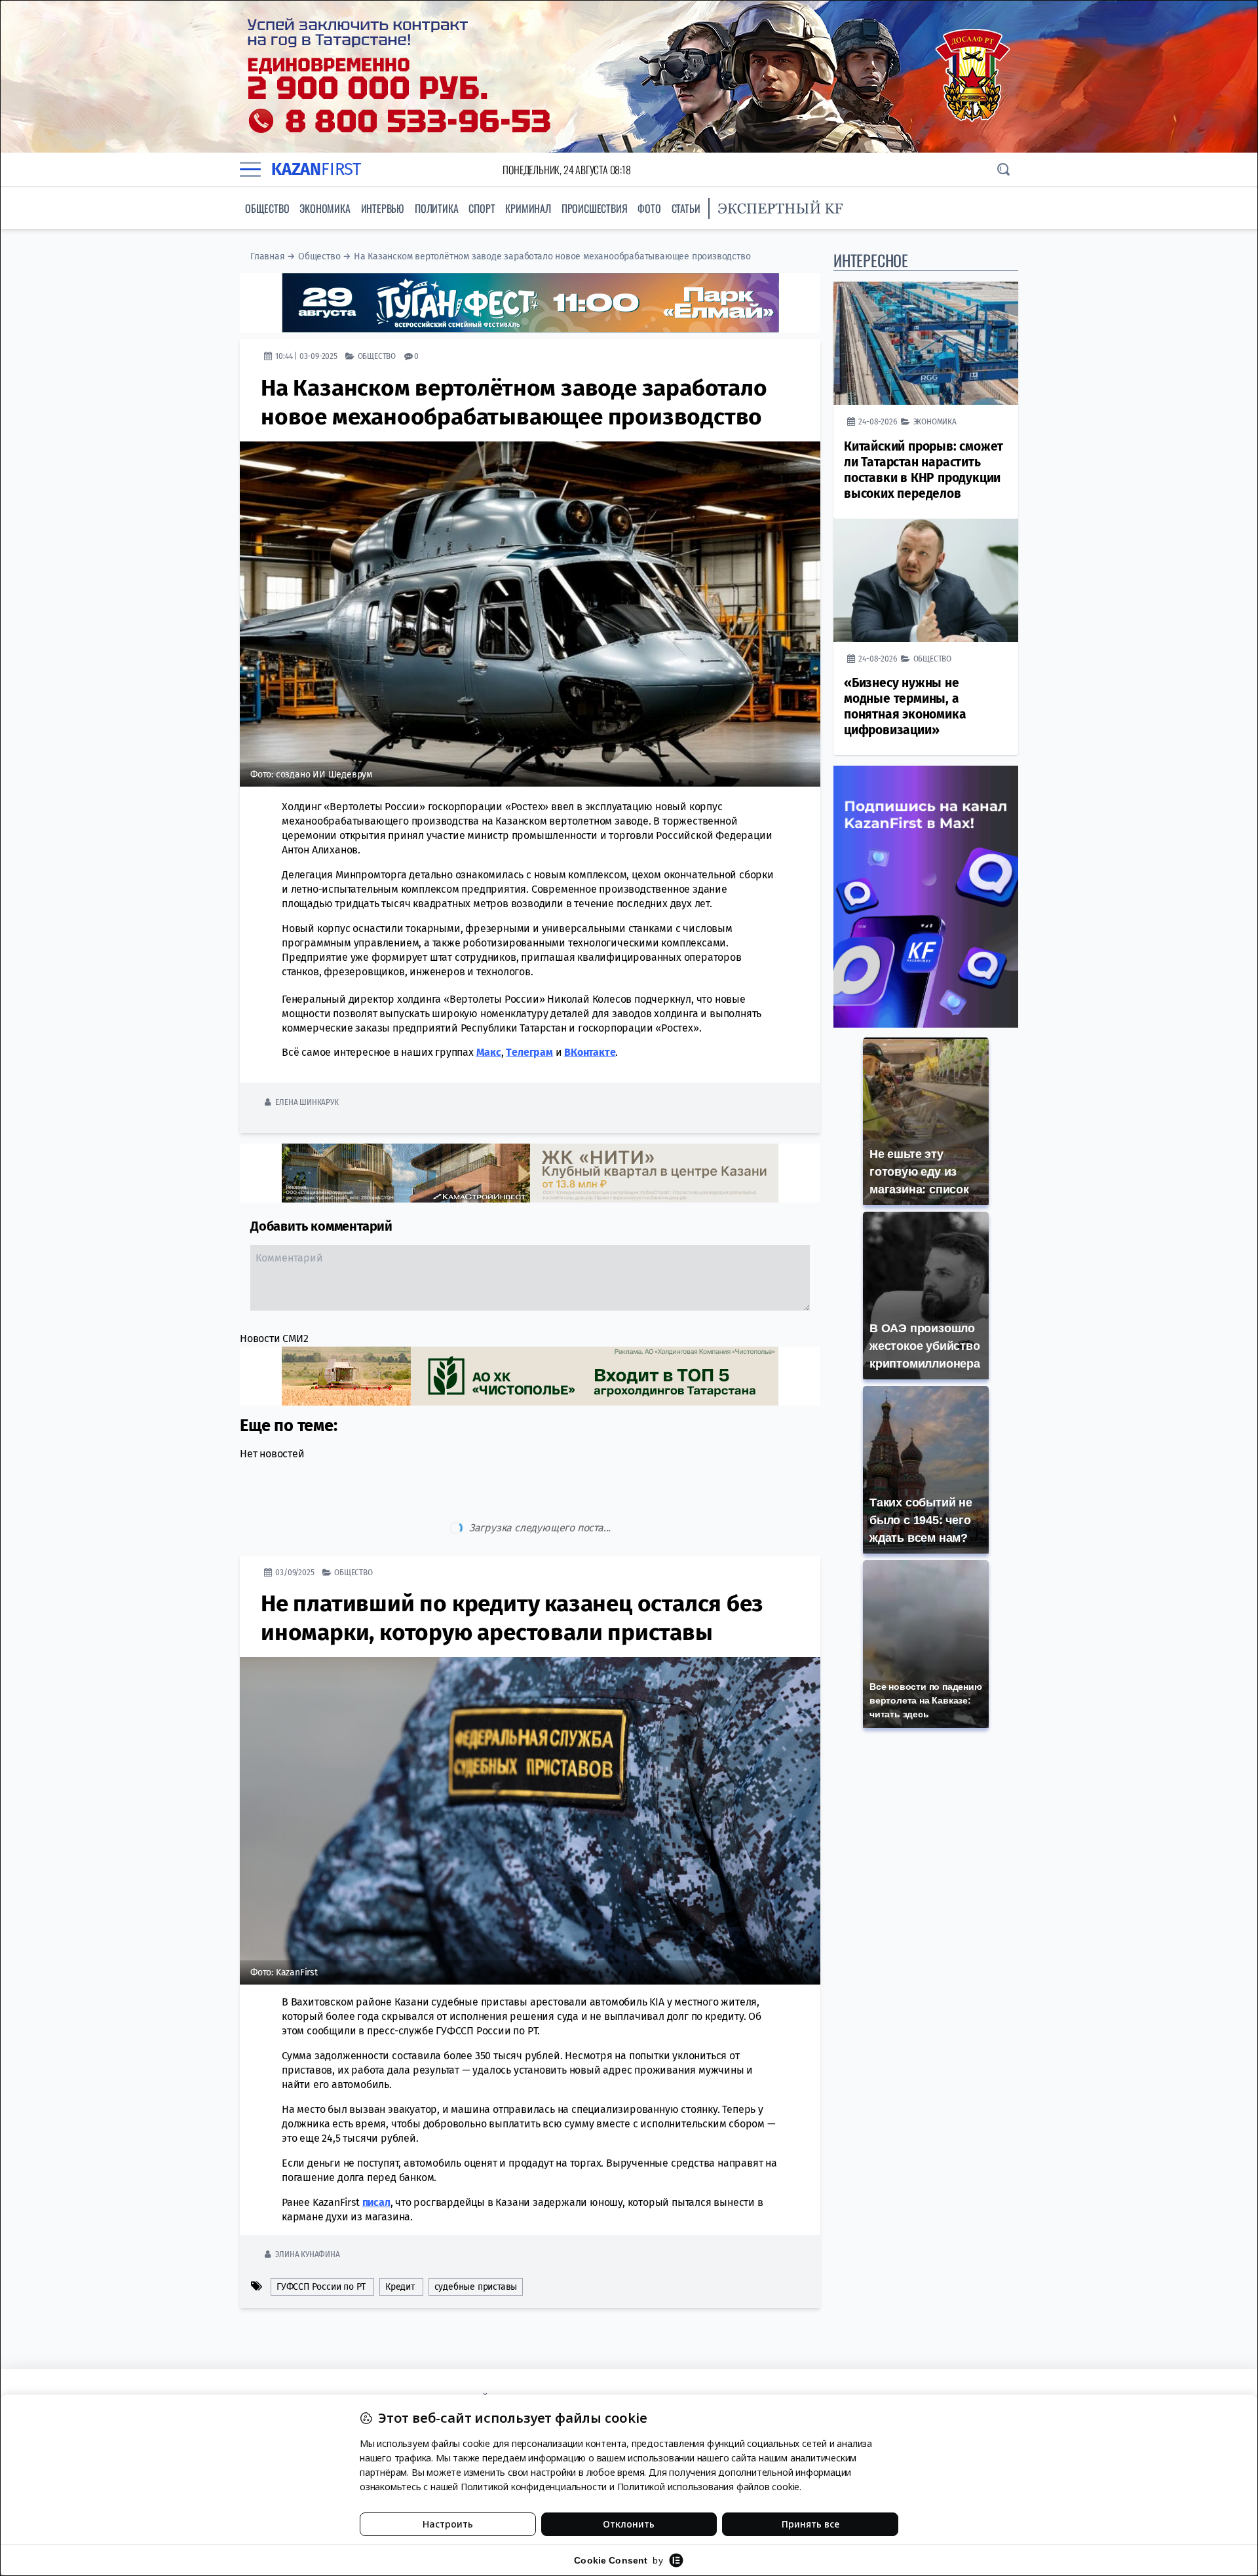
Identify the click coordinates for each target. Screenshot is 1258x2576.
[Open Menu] (250, 170)
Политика (436, 208)
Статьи (686, 208)
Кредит (400, 2232)
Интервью (383, 208)
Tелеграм (529, 1052)
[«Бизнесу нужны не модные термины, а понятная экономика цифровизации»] (926, 580)
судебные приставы (476, 2232)
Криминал (528, 208)
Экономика (325, 208)
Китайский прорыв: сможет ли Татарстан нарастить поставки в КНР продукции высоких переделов (924, 470)
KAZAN (316, 169)
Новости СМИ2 (274, 1338)
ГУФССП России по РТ (321, 2232)
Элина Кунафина (307, 2199)
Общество (267, 208)
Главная (268, 256)
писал (376, 2147)
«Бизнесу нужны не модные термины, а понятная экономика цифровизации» (905, 706)
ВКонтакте (590, 1052)
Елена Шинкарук (307, 1102)
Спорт (482, 208)
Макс (489, 1052)
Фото (649, 208)
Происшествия (595, 208)
